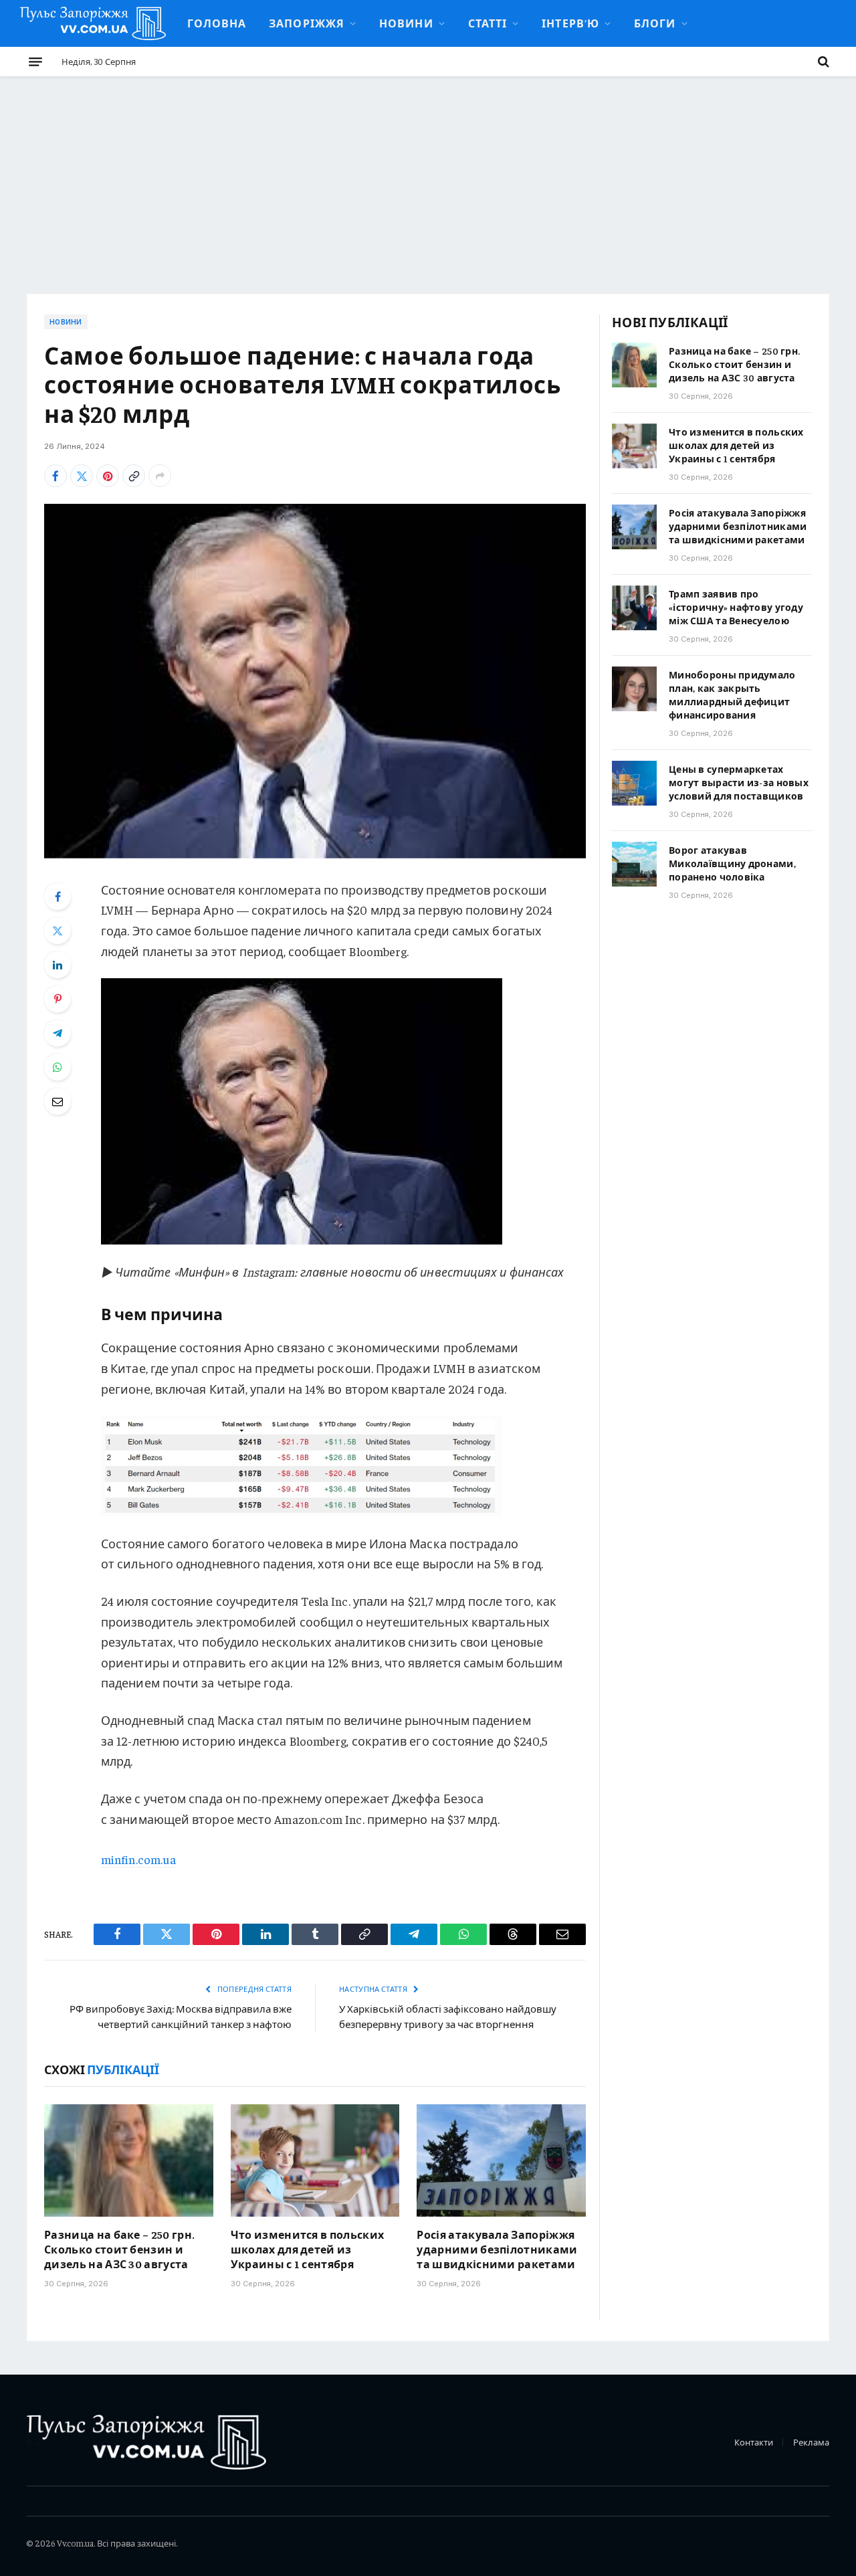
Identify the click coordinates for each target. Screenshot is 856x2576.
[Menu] (35, 62)
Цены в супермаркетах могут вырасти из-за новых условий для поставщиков (739, 782)
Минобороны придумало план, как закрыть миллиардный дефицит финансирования (732, 695)
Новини (406, 23)
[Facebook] (58, 897)
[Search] (822, 62)
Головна (217, 23)
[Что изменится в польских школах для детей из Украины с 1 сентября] (315, 2160)
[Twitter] (58, 931)
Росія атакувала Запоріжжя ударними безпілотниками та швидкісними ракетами (497, 2249)
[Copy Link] (134, 476)
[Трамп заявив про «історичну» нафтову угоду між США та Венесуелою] (634, 608)
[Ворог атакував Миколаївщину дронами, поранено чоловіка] (634, 864)
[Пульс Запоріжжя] (93, 23)
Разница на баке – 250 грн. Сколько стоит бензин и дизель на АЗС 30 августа (119, 2249)
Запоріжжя (307, 23)
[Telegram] (58, 1033)
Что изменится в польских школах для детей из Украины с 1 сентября (308, 2249)
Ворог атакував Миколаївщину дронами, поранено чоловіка (732, 863)
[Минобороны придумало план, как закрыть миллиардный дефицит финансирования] (634, 689)
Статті (488, 23)
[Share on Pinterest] (108, 476)
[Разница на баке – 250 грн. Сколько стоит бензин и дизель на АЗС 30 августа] (129, 2160)
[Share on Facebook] (56, 476)
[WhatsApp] (58, 1067)
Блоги (655, 23)
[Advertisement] (428, 177)
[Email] (58, 1101)
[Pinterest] (58, 999)
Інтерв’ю (570, 23)
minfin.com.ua (138, 1859)
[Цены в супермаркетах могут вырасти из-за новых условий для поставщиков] (634, 783)
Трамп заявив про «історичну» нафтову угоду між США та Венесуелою (736, 607)
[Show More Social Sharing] (160, 476)
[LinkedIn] (58, 965)
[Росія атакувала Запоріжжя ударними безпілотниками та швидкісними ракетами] (501, 2160)
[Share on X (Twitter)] (82, 476)
